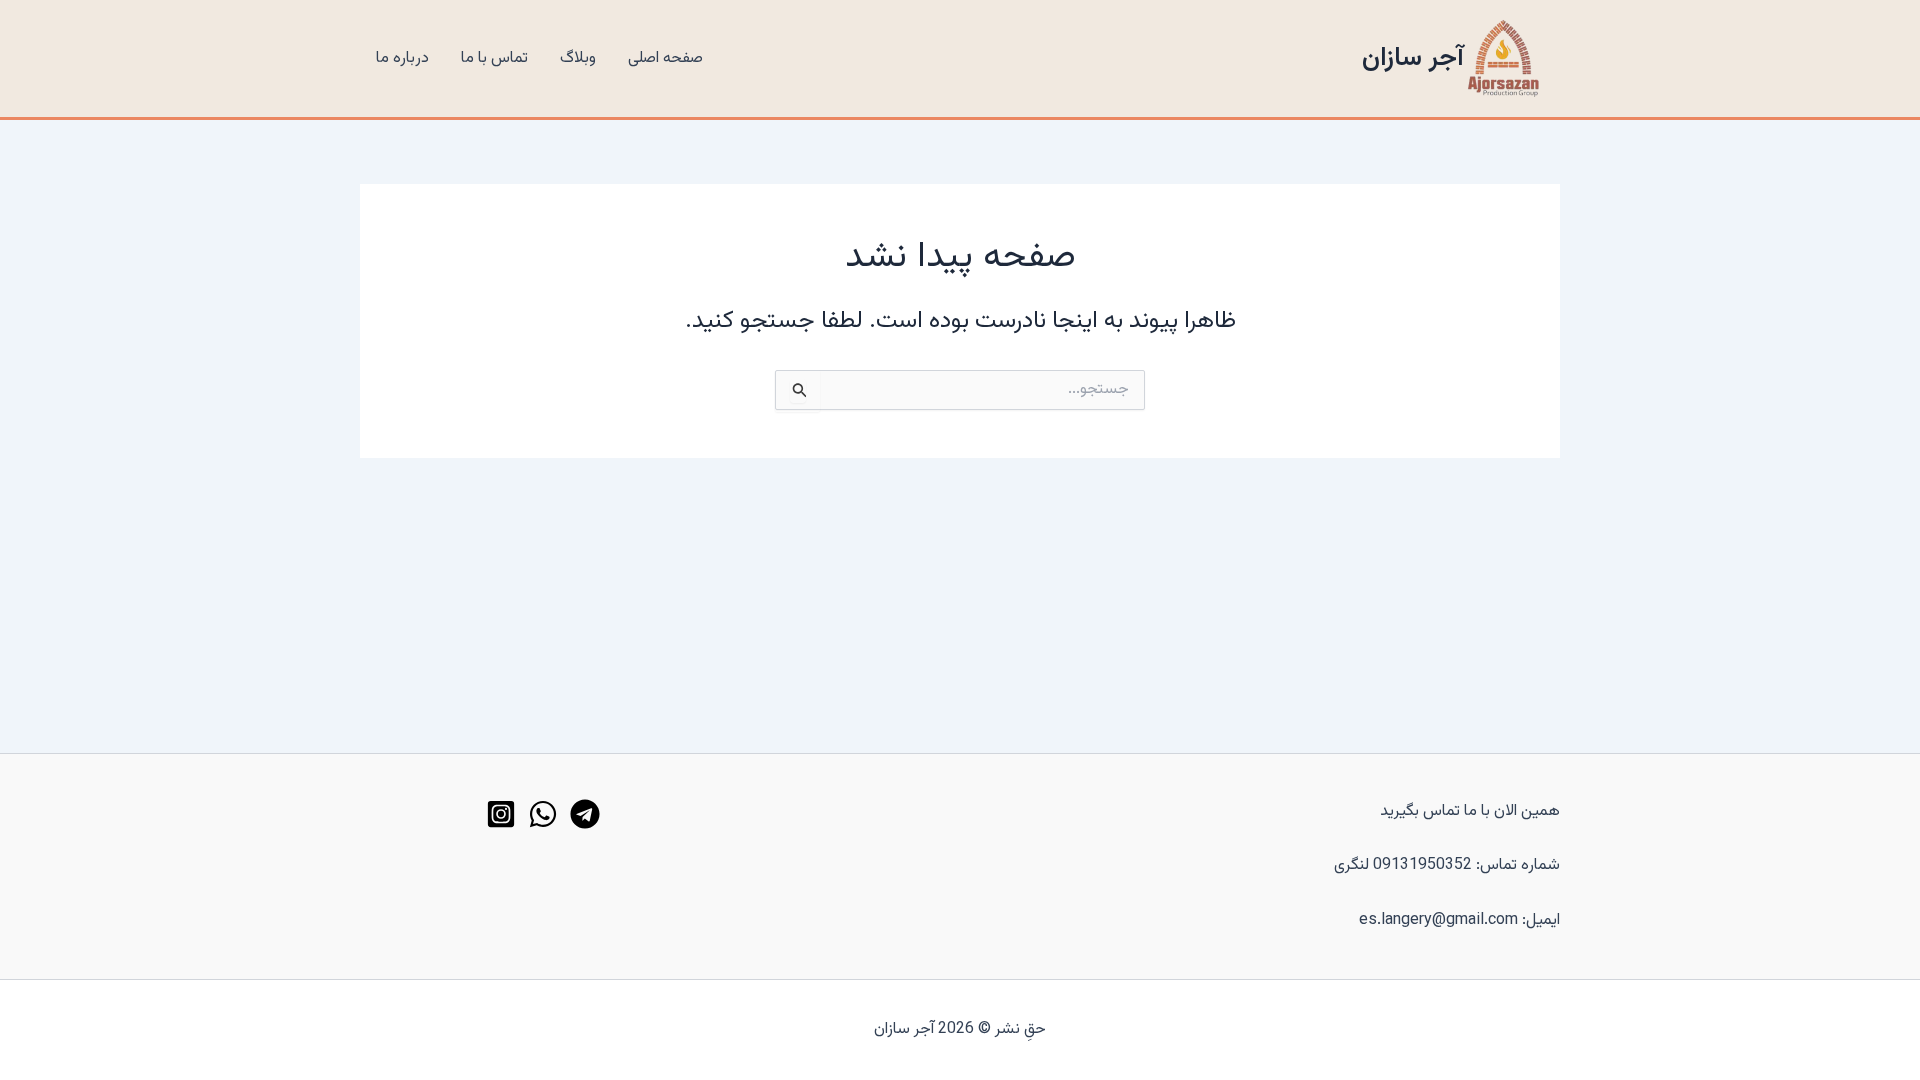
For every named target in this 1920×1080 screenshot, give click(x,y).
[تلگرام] (585, 814)
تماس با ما (494, 58)
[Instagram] (501, 814)
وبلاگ (578, 58)
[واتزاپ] (543, 814)
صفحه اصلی (665, 58)
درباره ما (402, 58)
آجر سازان (1413, 58)
